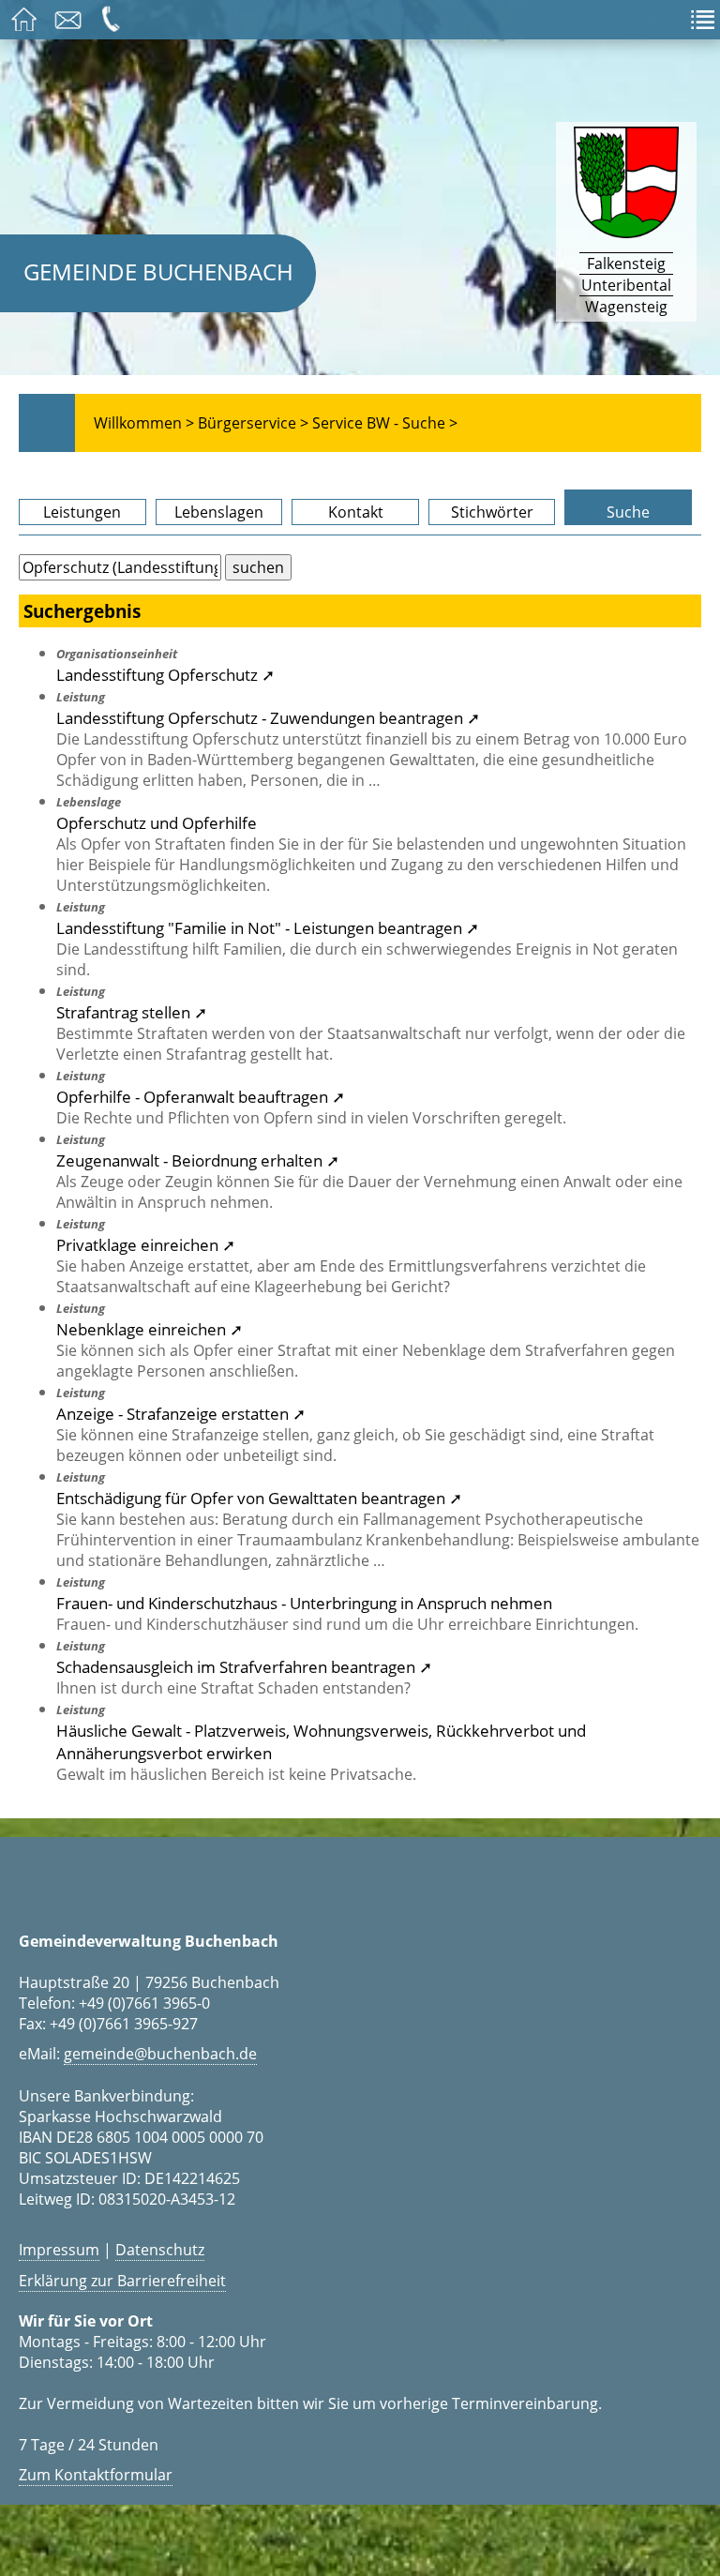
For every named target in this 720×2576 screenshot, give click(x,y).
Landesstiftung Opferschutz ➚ (165, 674)
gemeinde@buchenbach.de (160, 2054)
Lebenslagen (219, 512)
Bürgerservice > (253, 423)
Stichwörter (492, 512)
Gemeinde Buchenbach (158, 271)
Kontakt (356, 512)
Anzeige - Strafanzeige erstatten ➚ (181, 1413)
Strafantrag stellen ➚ (132, 1012)
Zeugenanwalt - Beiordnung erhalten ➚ (198, 1160)
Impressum (59, 2250)
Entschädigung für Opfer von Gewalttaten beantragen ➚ (259, 1498)
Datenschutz (160, 2250)
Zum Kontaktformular (96, 2475)
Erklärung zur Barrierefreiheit (122, 2281)
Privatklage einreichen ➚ (146, 1244)
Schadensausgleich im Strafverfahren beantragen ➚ (244, 1666)
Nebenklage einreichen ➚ (150, 1329)
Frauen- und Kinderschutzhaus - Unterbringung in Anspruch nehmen (304, 1603)
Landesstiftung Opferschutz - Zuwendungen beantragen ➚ (268, 717)
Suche (628, 512)
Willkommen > (144, 423)
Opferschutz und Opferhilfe (157, 822)
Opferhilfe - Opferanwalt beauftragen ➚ (201, 1096)
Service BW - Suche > (385, 423)
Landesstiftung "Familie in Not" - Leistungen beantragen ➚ (268, 927)
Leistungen (82, 512)
